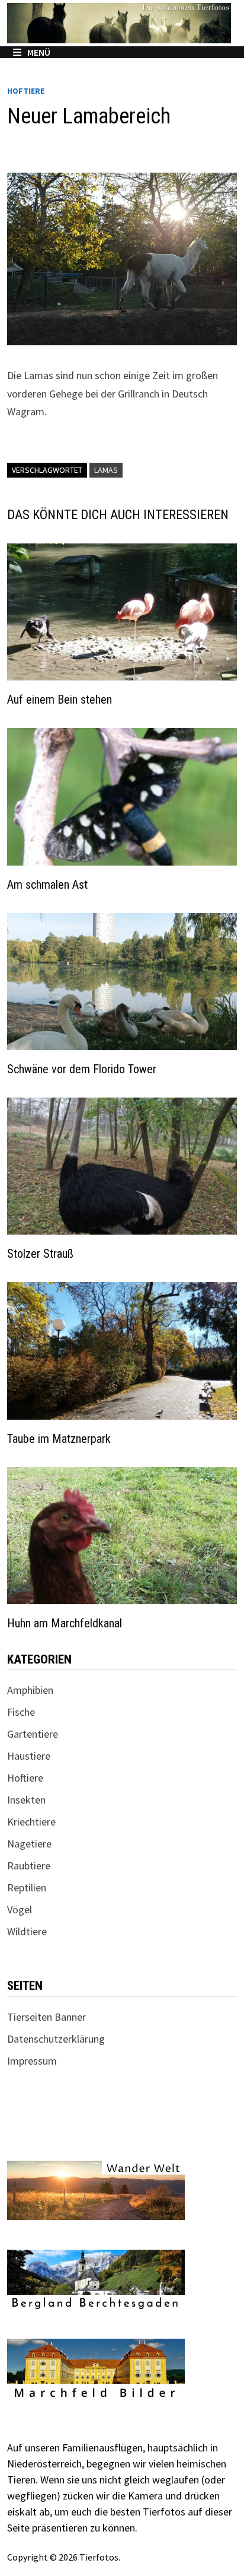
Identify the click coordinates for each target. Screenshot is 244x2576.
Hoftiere (26, 91)
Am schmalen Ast (47, 885)
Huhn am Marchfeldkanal (65, 1623)
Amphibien (30, 1690)
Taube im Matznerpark (59, 1439)
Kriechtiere (31, 1822)
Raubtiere (29, 1866)
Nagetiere (29, 1844)
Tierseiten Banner (46, 2017)
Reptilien (27, 1888)
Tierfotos (99, 2557)
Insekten (26, 1800)
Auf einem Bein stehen (60, 699)
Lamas (106, 470)
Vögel (20, 1909)
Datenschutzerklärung (56, 2039)
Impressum (32, 2061)
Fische (21, 1712)
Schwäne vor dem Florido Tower (82, 1069)
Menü (39, 52)
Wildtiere (27, 1931)
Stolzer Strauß (40, 1254)
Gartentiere (33, 1734)
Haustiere (29, 1756)
